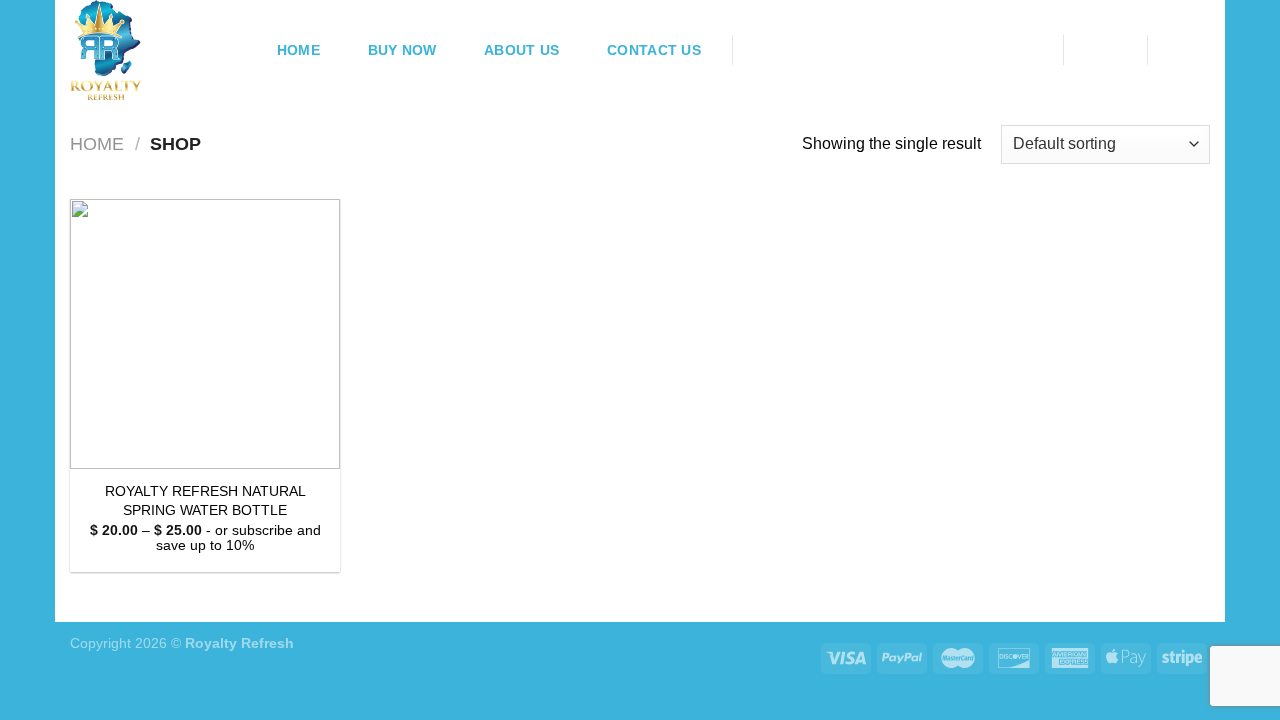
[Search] (1023, 50)
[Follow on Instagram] (780, 50)
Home (298, 50)
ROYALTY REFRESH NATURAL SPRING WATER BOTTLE (205, 500)
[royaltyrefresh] (153, 50)
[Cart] (1189, 49)
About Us (521, 50)
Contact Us (654, 50)
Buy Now (402, 50)
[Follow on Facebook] (754, 50)
